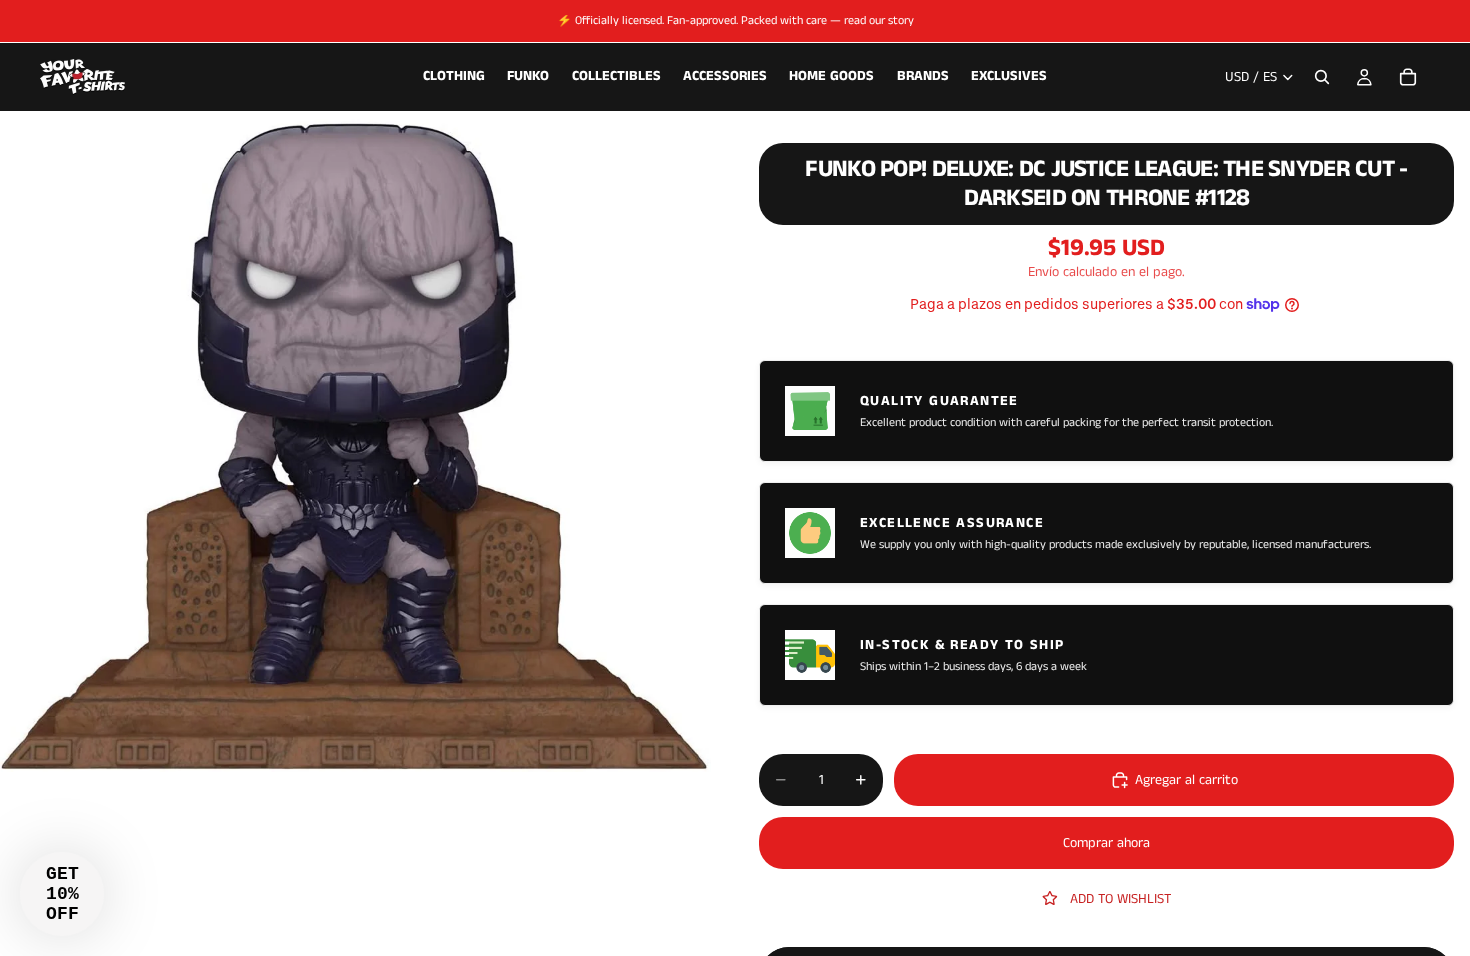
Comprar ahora (1106, 843)
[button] (62, 894)
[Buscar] (1322, 77)
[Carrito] (1408, 77)
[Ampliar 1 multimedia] (355, 445)
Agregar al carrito (1186, 780)
